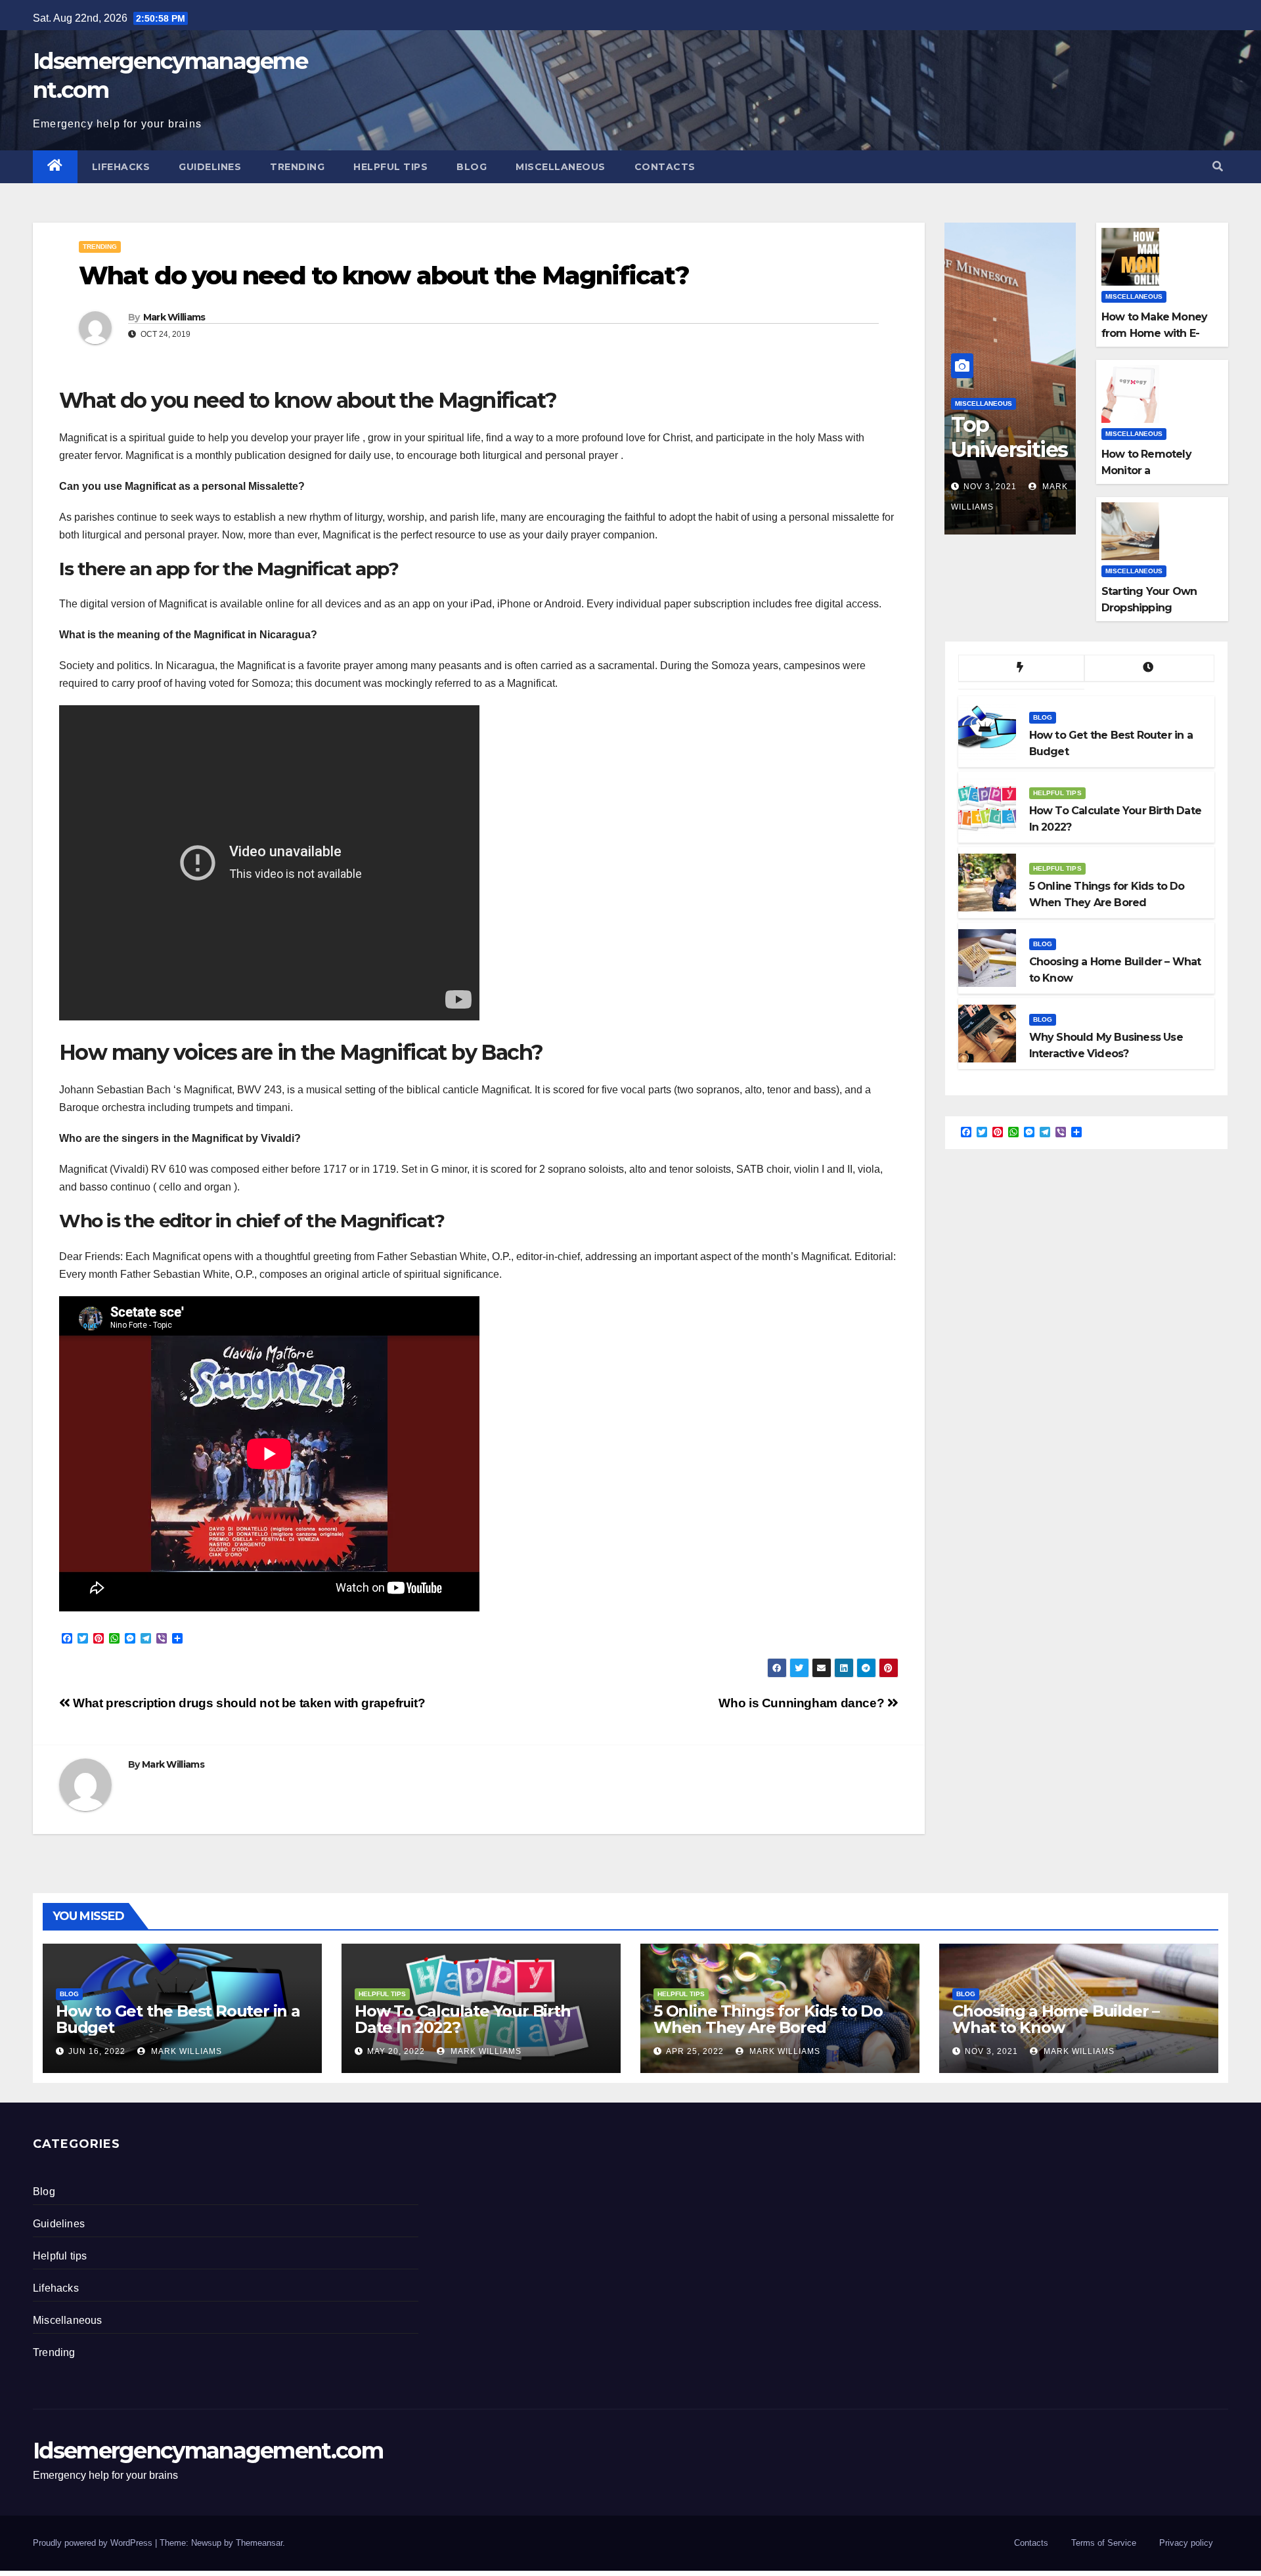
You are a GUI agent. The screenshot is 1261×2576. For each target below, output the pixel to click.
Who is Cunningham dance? (803, 1703)
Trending (297, 167)
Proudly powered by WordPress (94, 2543)
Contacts (665, 167)
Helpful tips (390, 167)
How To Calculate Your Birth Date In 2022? (463, 2019)
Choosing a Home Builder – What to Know (1056, 2019)
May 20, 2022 (396, 2051)
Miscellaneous (561, 167)
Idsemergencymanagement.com (208, 2451)
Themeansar (259, 2543)
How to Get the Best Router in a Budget (178, 2019)
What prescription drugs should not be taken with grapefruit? (248, 1703)
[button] (1218, 166)
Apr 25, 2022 (695, 2051)
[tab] (1021, 668)
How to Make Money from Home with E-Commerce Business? (1158, 333)
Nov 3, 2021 (990, 487)
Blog (472, 167)
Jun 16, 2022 (97, 2051)
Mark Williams (174, 317)
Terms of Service (1104, 2543)
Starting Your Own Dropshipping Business (1149, 608)
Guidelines (210, 167)
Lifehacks (121, 167)
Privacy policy (1186, 2543)
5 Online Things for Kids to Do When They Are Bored (768, 2019)
